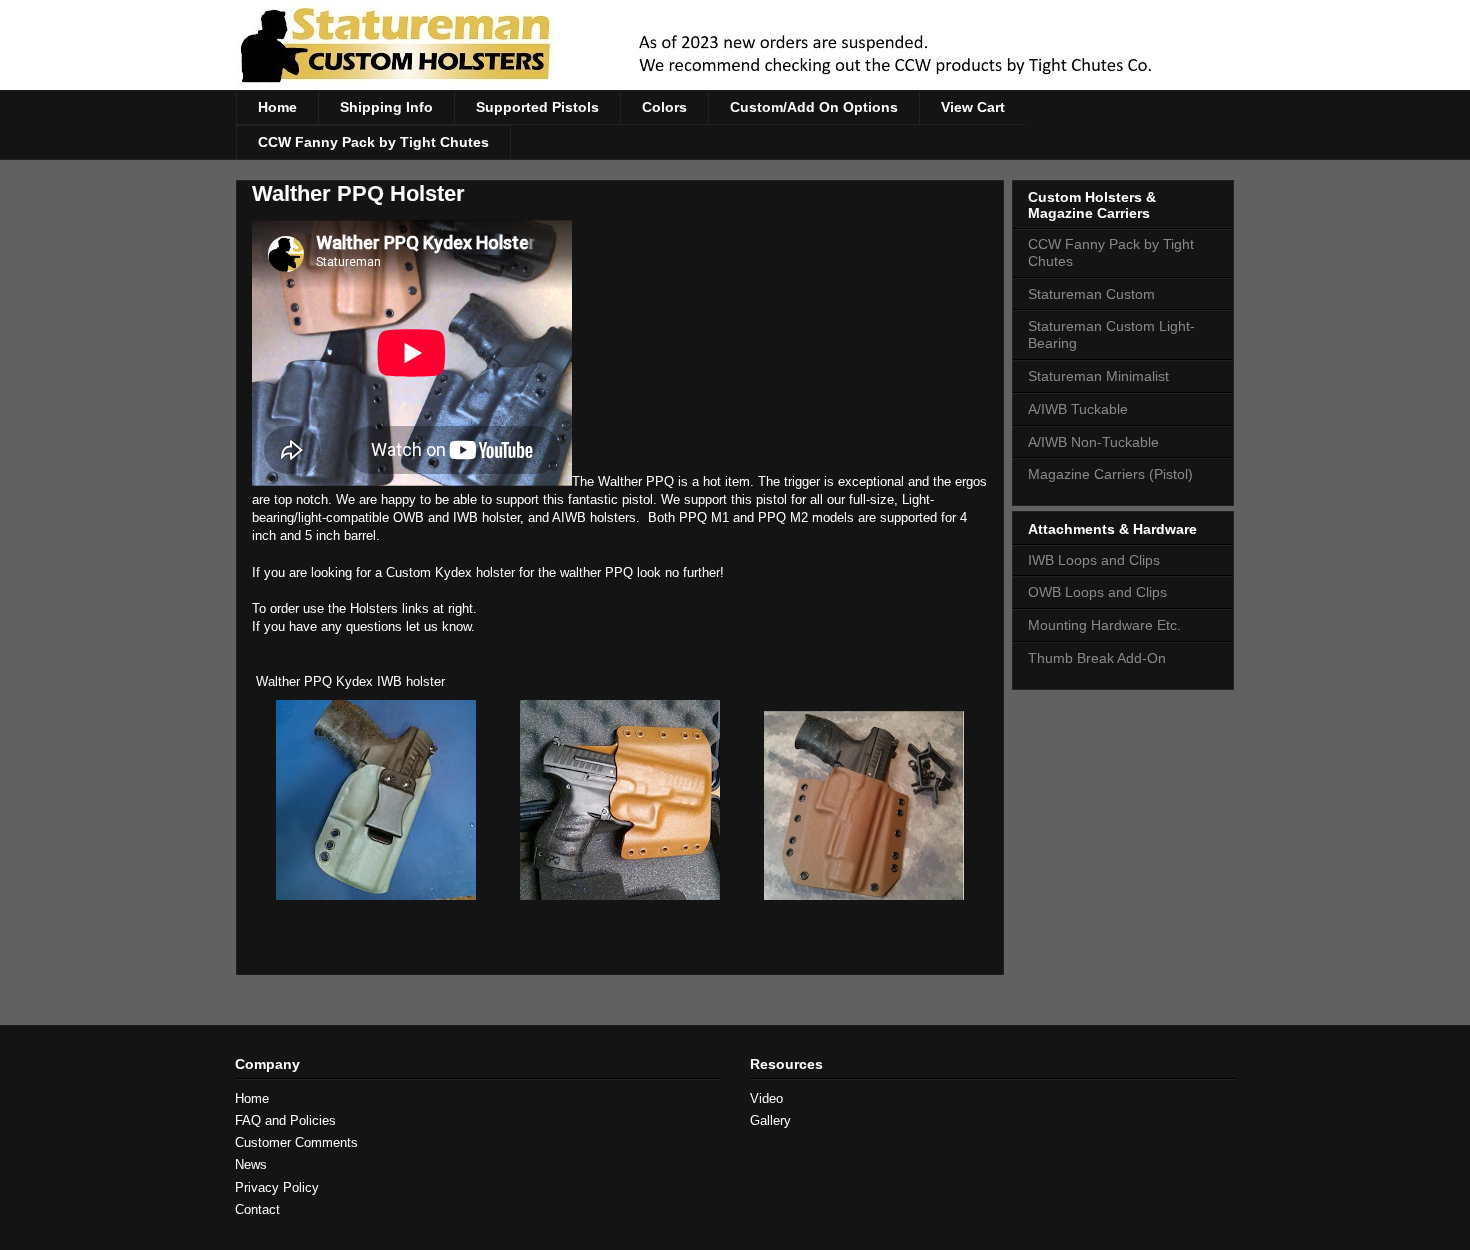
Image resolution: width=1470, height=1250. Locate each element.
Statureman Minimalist (1098, 376)
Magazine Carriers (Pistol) (1110, 474)
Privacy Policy (277, 1187)
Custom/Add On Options (814, 107)
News (251, 1164)
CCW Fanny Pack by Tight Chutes (373, 142)
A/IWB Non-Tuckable (1093, 442)
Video (766, 1098)
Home (277, 107)
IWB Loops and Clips (1094, 560)
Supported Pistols (537, 107)
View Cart (973, 107)
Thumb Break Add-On (1097, 658)
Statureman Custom (1091, 294)
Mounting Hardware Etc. (1104, 625)
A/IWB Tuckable (1078, 409)
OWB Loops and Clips (1097, 592)
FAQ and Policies (285, 1120)
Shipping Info (386, 107)
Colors (664, 107)
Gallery (770, 1120)
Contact (257, 1209)
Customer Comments (296, 1142)
